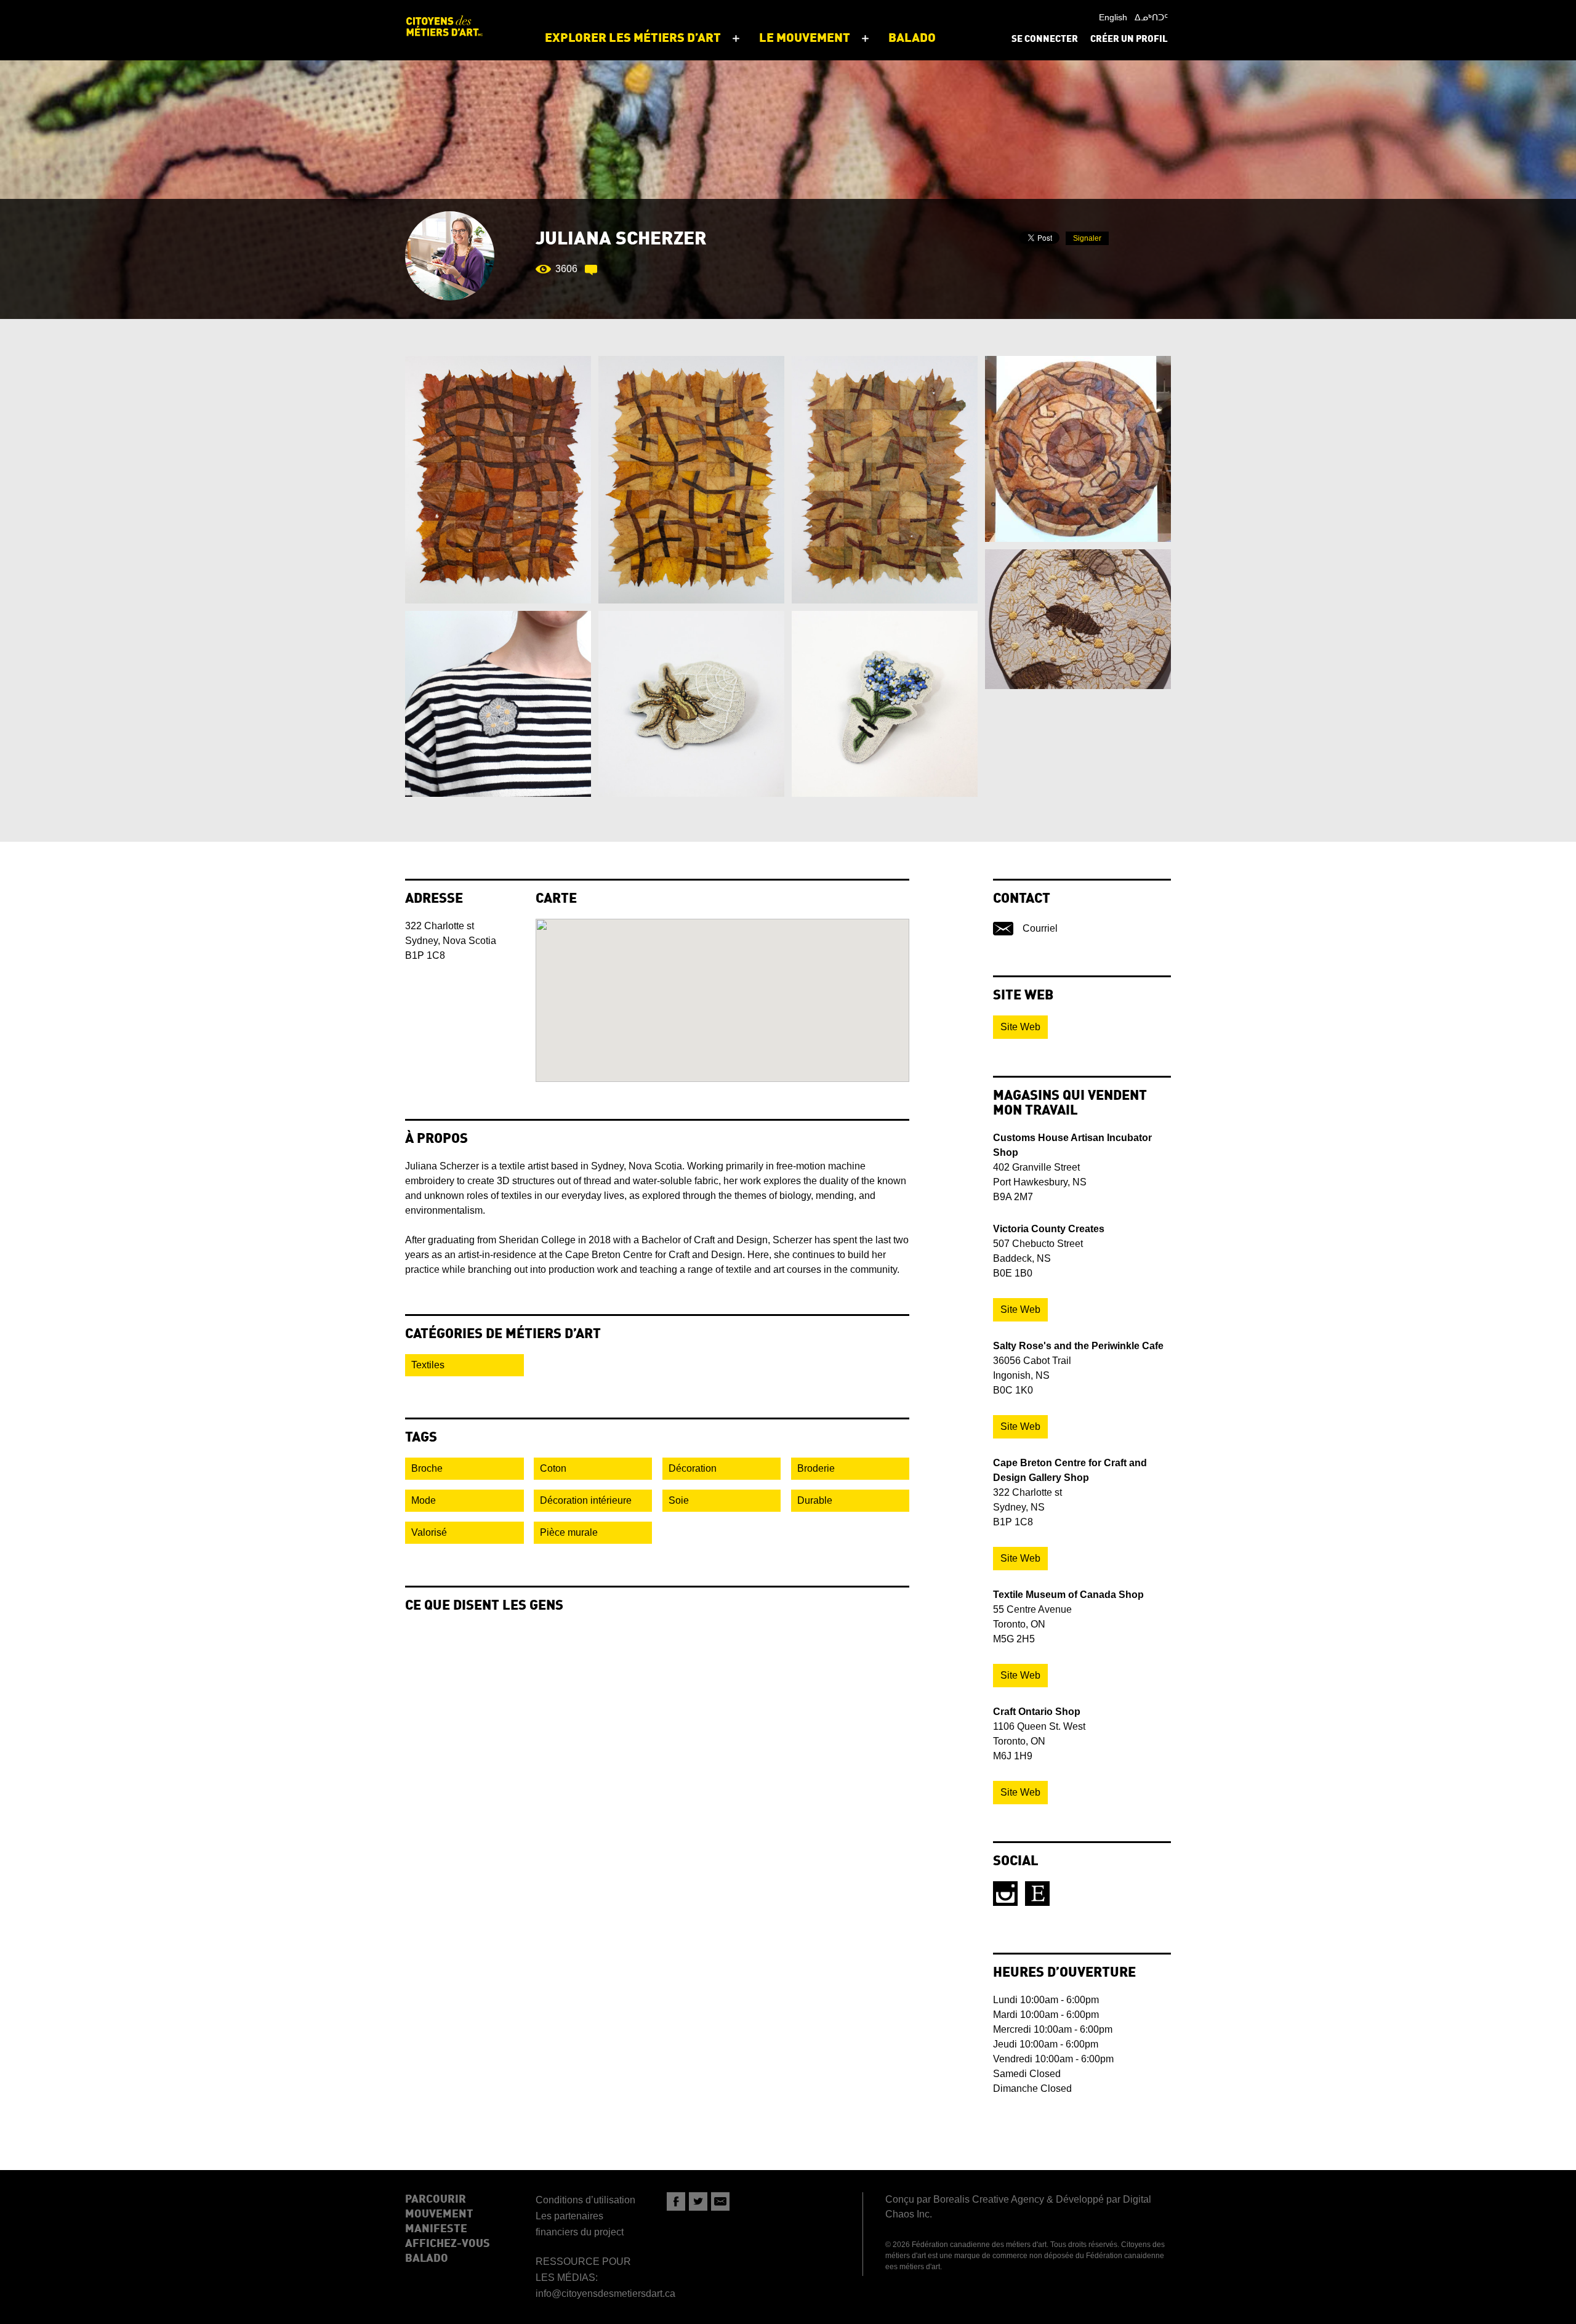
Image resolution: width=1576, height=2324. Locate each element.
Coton (553, 1468)
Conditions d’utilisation (585, 2200)
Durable (815, 1500)
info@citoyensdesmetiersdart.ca (605, 2294)
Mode (424, 1500)
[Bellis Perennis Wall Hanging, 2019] (1078, 619)
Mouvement (439, 2214)
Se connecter (1045, 40)
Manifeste (436, 2229)
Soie (679, 1500)
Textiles (428, 1365)
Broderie (816, 1468)
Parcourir (436, 2200)
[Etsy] (1037, 1894)
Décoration (693, 1468)
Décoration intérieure (586, 1500)
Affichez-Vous (448, 2244)
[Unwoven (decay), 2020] (691, 480)
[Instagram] (1005, 1894)
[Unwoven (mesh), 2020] (498, 480)
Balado (427, 2259)
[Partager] (676, 2201)
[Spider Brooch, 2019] (691, 704)
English (1113, 17)
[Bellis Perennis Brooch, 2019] (498, 704)
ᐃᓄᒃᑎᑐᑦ (1151, 17)
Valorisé (429, 1532)
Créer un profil (1129, 40)
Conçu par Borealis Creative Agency (965, 2199)
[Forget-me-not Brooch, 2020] (885, 704)
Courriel (1040, 928)
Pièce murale (569, 1532)
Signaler (1087, 238)
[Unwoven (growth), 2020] (885, 480)
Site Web (1020, 1027)
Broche (427, 1468)
